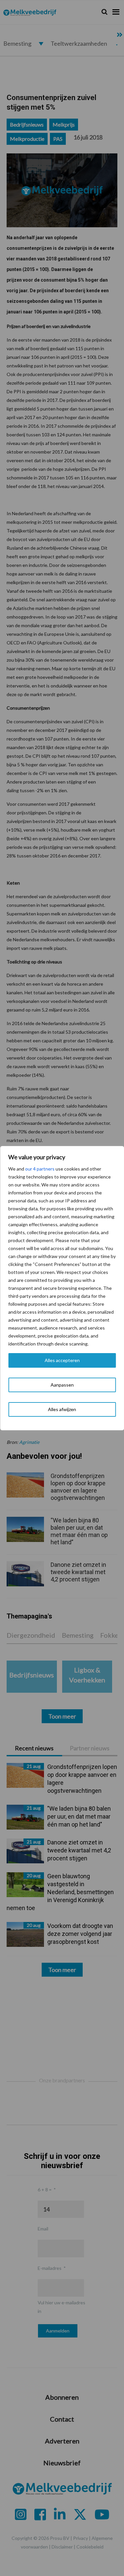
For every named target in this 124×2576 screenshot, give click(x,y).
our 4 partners (40, 1169)
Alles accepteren (62, 1360)
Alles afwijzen (62, 1409)
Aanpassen (62, 1385)
